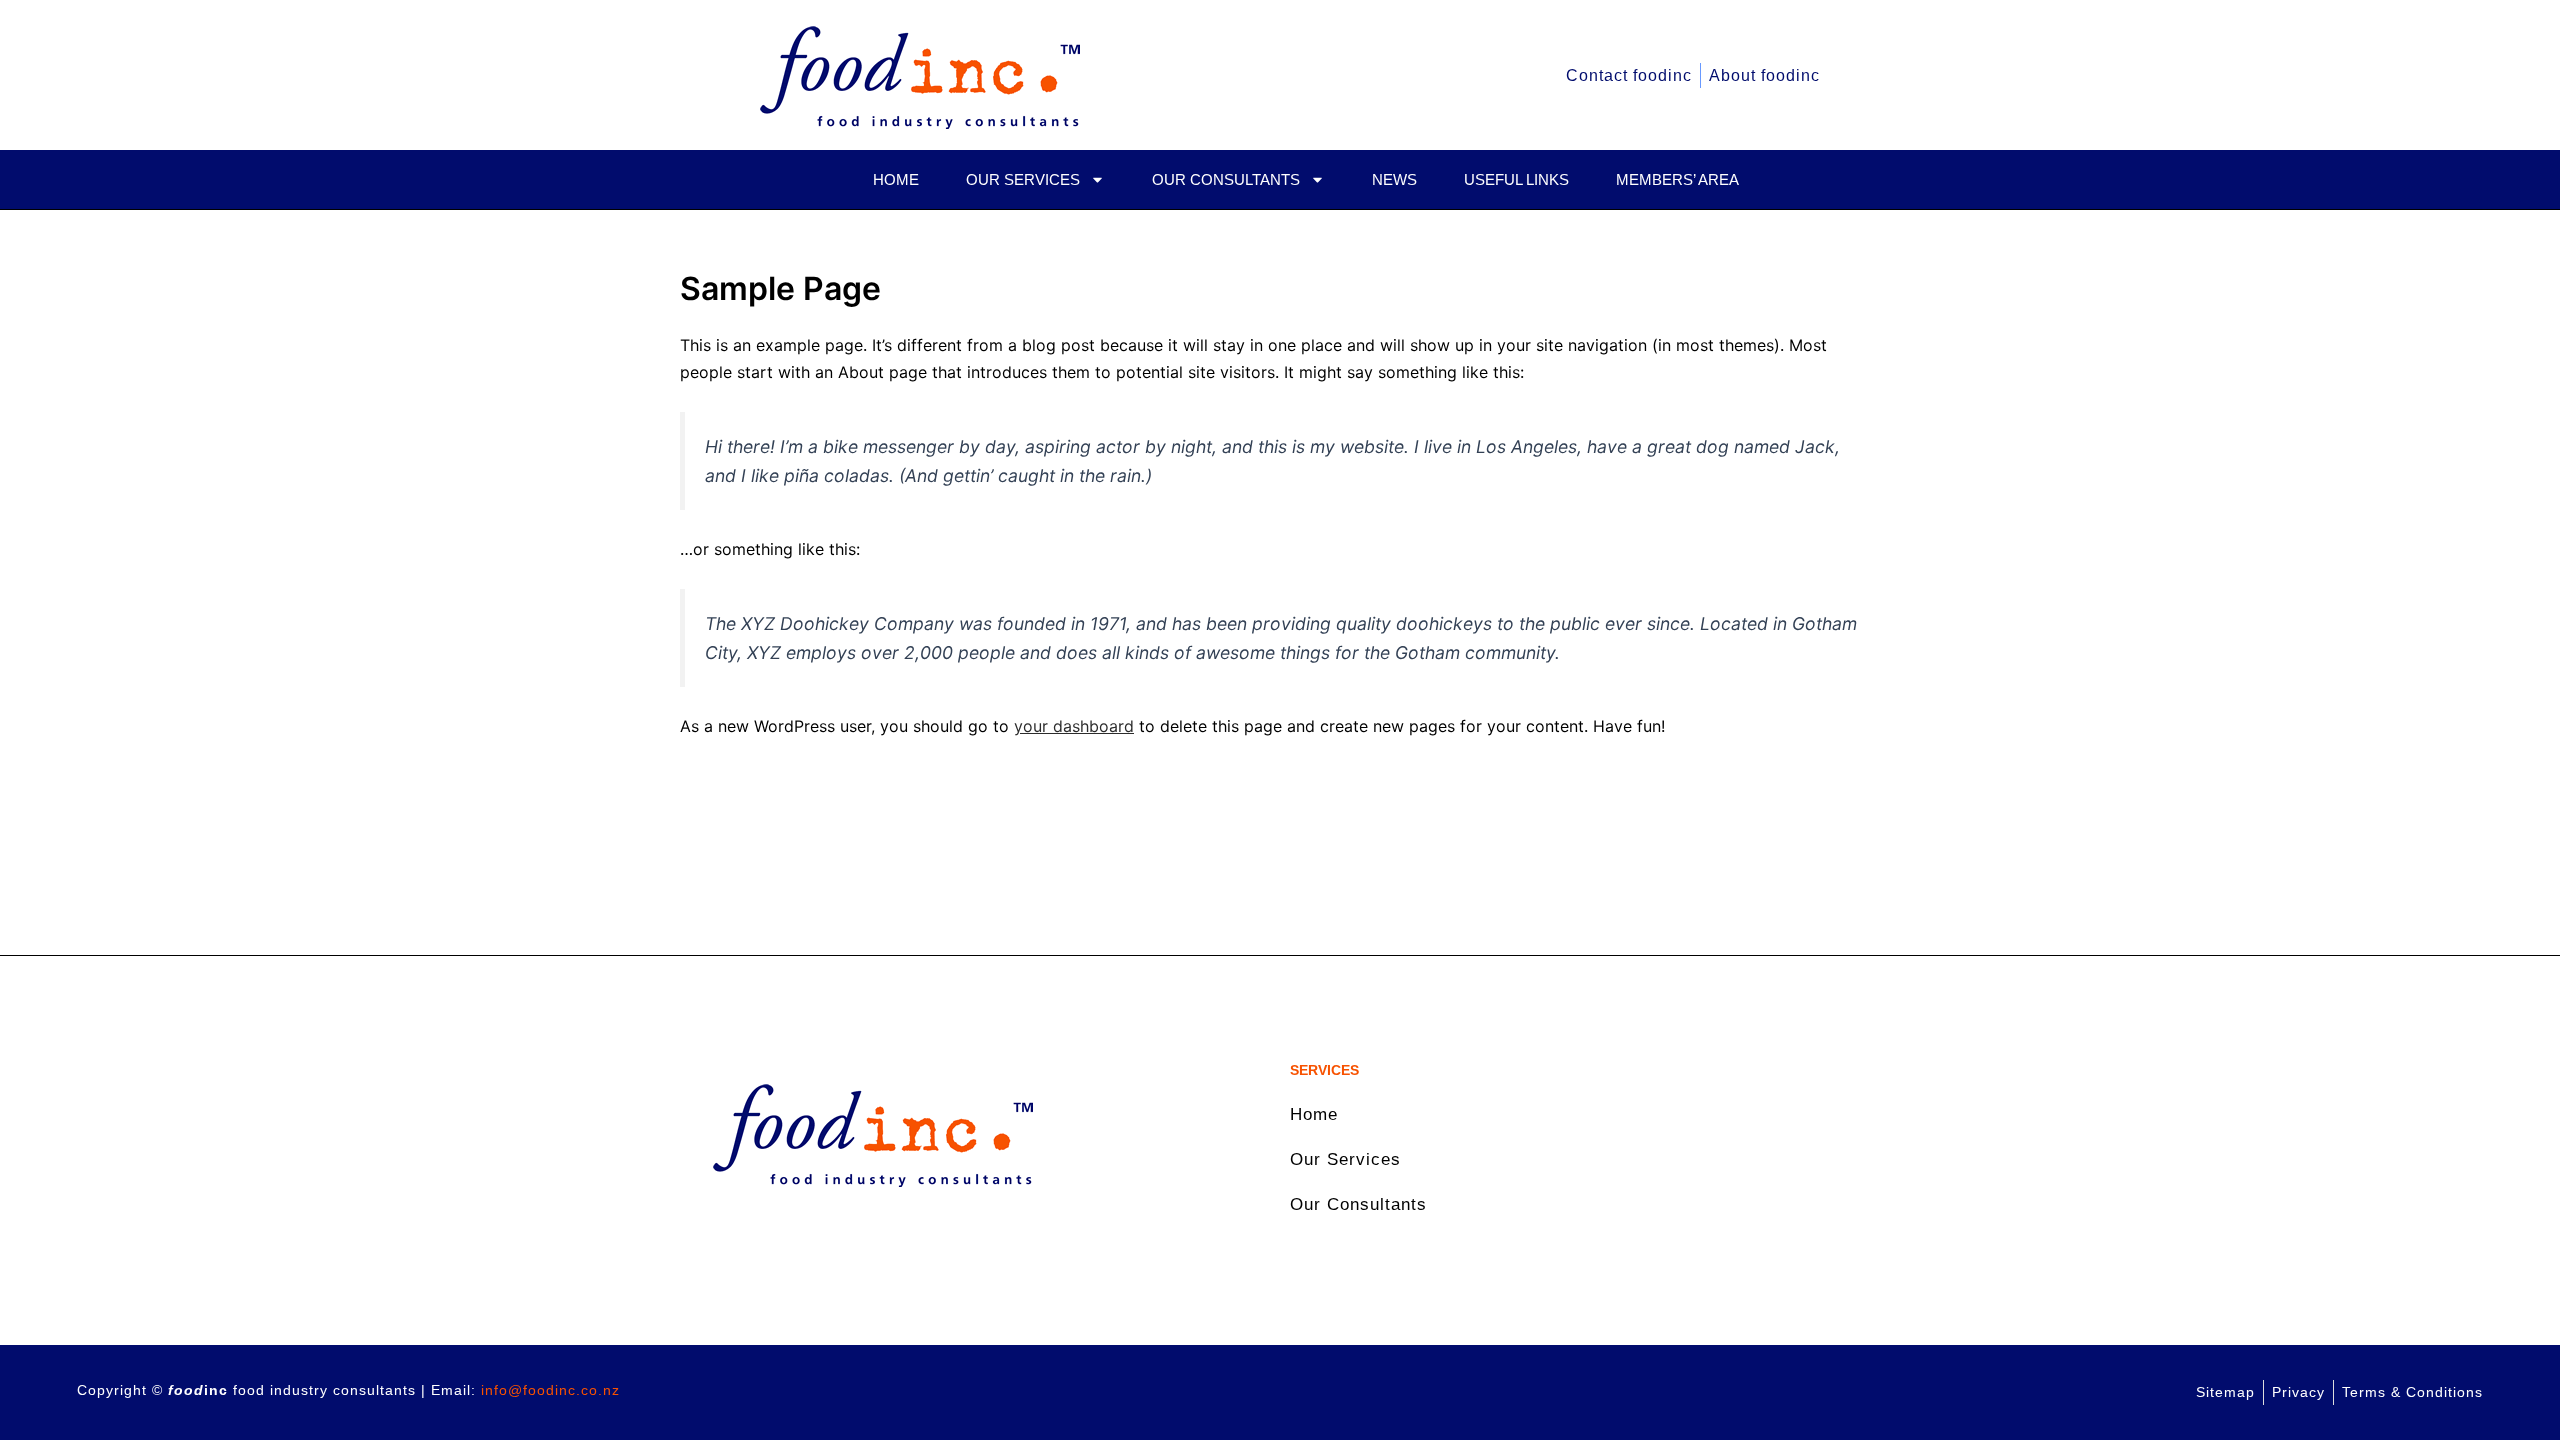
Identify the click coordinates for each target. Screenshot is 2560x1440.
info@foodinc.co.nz (550, 1390)
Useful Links (1516, 179)
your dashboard (1074, 726)
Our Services (1023, 179)
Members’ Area (1677, 179)
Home (896, 179)
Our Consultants (1226, 179)
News (1394, 179)
